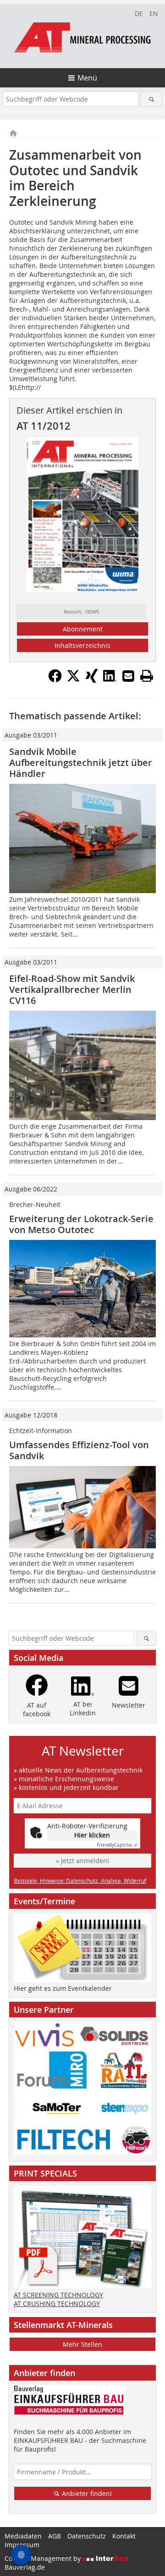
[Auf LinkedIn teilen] (110, 680)
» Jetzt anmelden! (82, 1861)
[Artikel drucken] (147, 676)
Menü (87, 78)
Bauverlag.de (25, 2567)
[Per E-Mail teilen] (128, 676)
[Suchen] (151, 99)
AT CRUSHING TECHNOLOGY (57, 2304)
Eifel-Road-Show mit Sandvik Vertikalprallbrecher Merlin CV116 (72, 989)
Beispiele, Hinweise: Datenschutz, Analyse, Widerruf (80, 1881)
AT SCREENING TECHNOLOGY (58, 2295)
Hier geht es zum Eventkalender (63, 1988)
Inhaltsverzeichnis (82, 645)
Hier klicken (92, 1835)
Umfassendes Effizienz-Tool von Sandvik (79, 1450)
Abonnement (83, 629)
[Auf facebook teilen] (55, 680)
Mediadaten (23, 2536)
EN (154, 13)
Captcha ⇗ (117, 1845)
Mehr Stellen (82, 2344)
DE (139, 13)
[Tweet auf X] (73, 680)
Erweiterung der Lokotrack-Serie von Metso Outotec (81, 1224)
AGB (55, 2536)
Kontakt (124, 2536)
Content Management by (44, 2558)
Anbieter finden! (86, 2493)
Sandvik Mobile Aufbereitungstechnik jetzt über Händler (81, 763)
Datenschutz (87, 2536)
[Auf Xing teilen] (92, 680)
